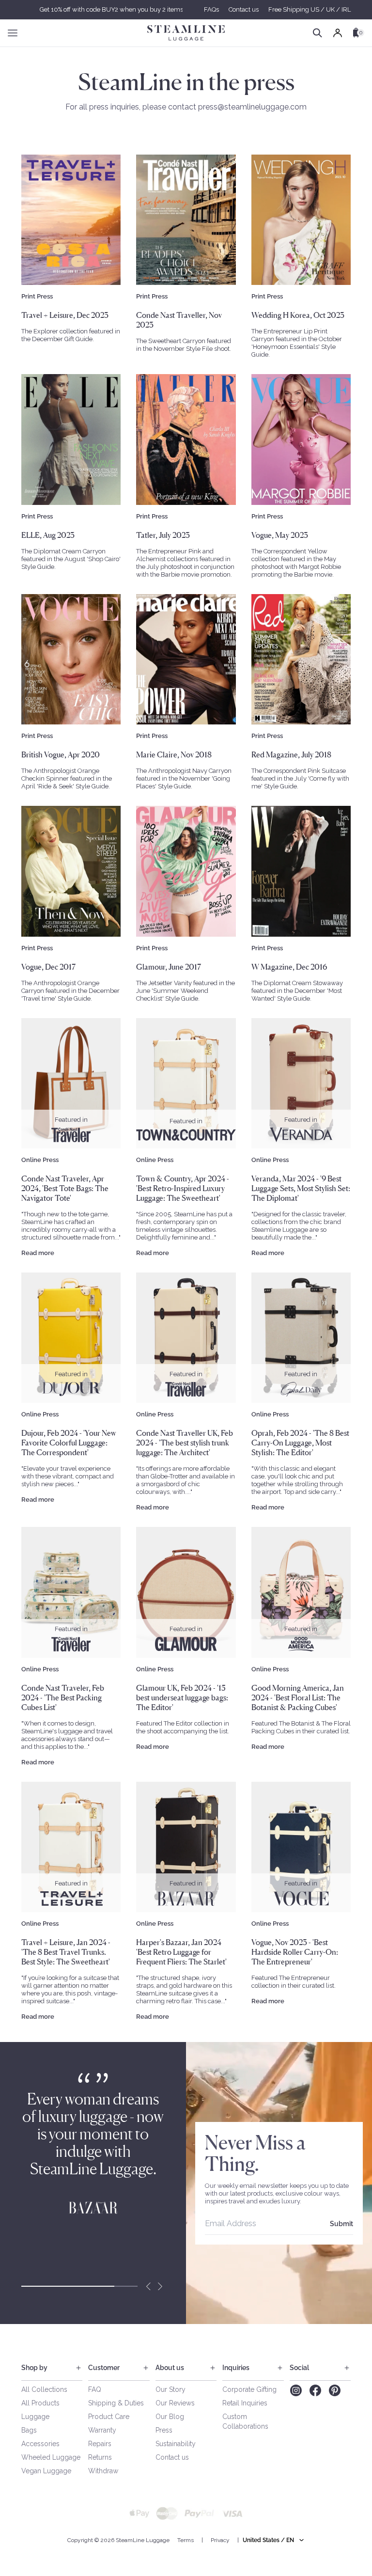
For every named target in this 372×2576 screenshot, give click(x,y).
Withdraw (103, 2471)
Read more (38, 1253)
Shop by (34, 2368)
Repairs (100, 2444)
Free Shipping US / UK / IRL (310, 9)
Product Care (109, 2417)
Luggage (35, 2417)
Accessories (40, 2444)
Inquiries (236, 2368)
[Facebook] (315, 2390)
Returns (100, 2457)
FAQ (95, 2389)
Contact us (244, 9)
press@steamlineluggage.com (252, 107)
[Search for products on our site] (318, 33)
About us (170, 2368)
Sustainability (176, 2444)
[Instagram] (296, 2390)
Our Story (170, 2389)
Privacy (220, 2540)
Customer (104, 2368)
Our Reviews (175, 2403)
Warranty (102, 2430)
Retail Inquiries (245, 2403)
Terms (186, 2540)
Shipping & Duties (116, 2403)
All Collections (44, 2389)
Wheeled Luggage (51, 2457)
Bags (29, 2430)
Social (299, 2368)
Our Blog (170, 2417)
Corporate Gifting (249, 2389)
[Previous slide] (148, 2286)
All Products (40, 2403)
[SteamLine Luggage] (186, 33)
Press (164, 2430)
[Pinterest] (335, 2390)
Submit (341, 2224)
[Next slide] (160, 2286)
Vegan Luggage (46, 2471)
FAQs (211, 9)
